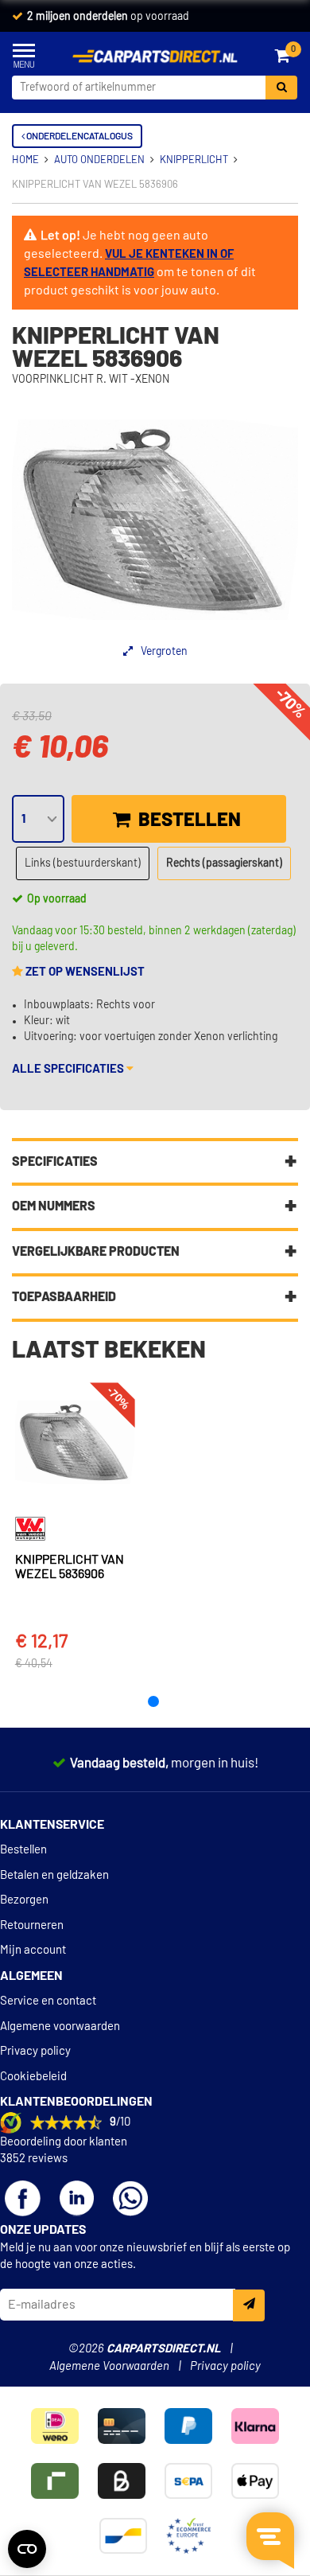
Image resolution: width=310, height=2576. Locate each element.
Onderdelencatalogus (79, 136)
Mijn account (33, 1950)
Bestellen (188, 820)
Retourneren (32, 1925)
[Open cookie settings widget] (27, 2549)
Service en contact (48, 2001)
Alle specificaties (69, 1069)
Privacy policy (35, 2051)
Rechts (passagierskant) (224, 863)
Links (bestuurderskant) (83, 863)
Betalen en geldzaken (54, 1875)
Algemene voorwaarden (60, 2027)
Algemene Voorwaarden (109, 2366)
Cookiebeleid (33, 2077)
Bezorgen (24, 1900)
